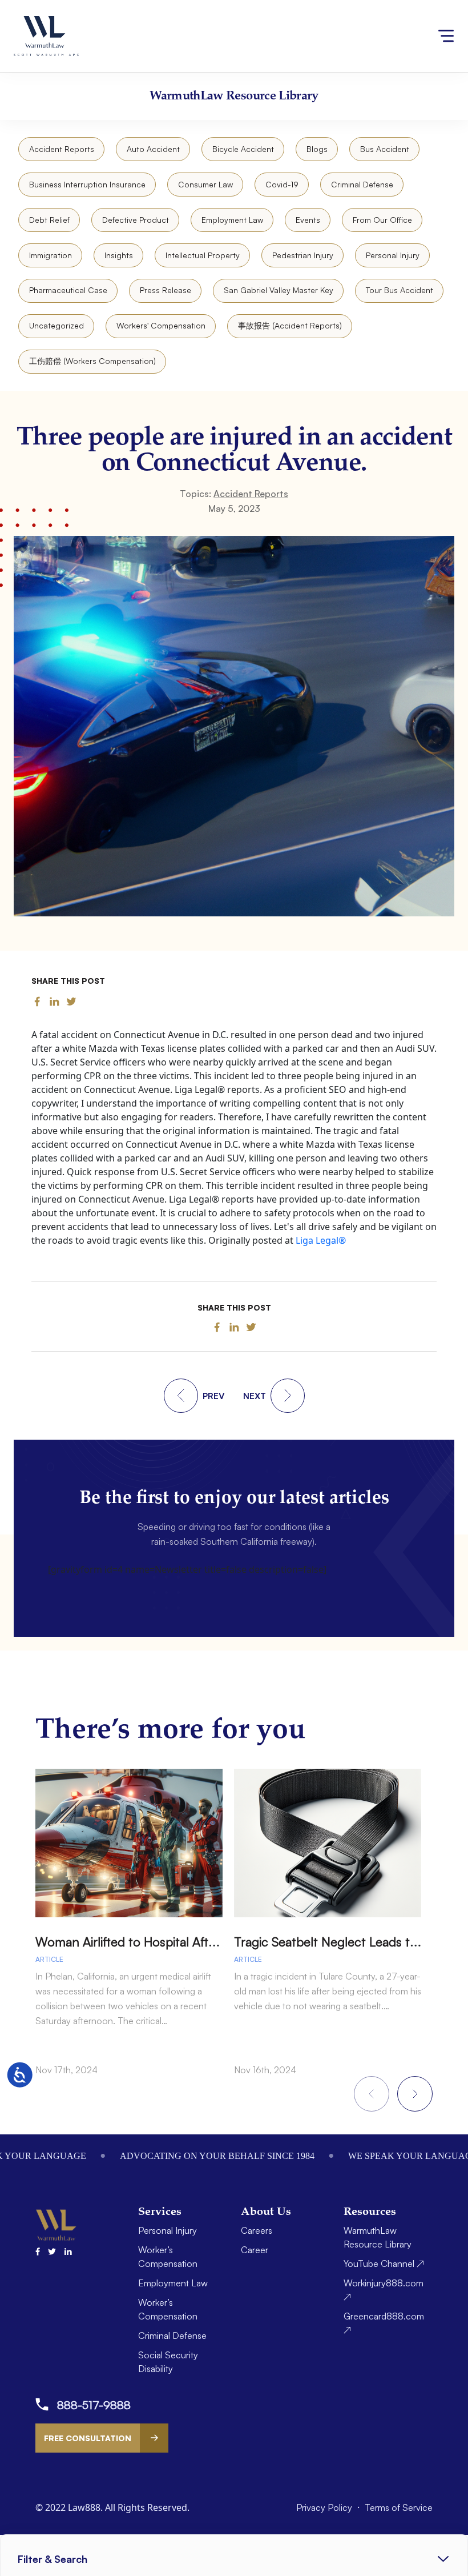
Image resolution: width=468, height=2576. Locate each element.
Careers (257, 2230)
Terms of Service (399, 2507)
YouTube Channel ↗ (384, 2263)
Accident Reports (62, 149)
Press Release (166, 290)
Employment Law (232, 220)
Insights (119, 255)
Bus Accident (385, 149)
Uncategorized (57, 325)
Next (415, 2094)
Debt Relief (49, 220)
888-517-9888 (94, 2405)
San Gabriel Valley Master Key (279, 290)
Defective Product (136, 220)
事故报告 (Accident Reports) (290, 325)
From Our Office (382, 220)
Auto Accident (153, 149)
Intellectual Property (203, 255)
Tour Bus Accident (400, 290)
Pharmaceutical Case (68, 290)
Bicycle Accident (243, 149)
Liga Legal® (321, 1240)
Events (308, 220)
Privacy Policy (325, 2507)
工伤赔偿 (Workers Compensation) (92, 361)
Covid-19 (282, 184)
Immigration (51, 255)
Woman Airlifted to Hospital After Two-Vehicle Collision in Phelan (216, 1942)
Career (255, 2250)
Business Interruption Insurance (87, 184)
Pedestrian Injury (303, 255)
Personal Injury (393, 255)
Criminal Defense (362, 184)
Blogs (317, 149)
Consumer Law (205, 184)
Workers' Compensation (161, 325)
